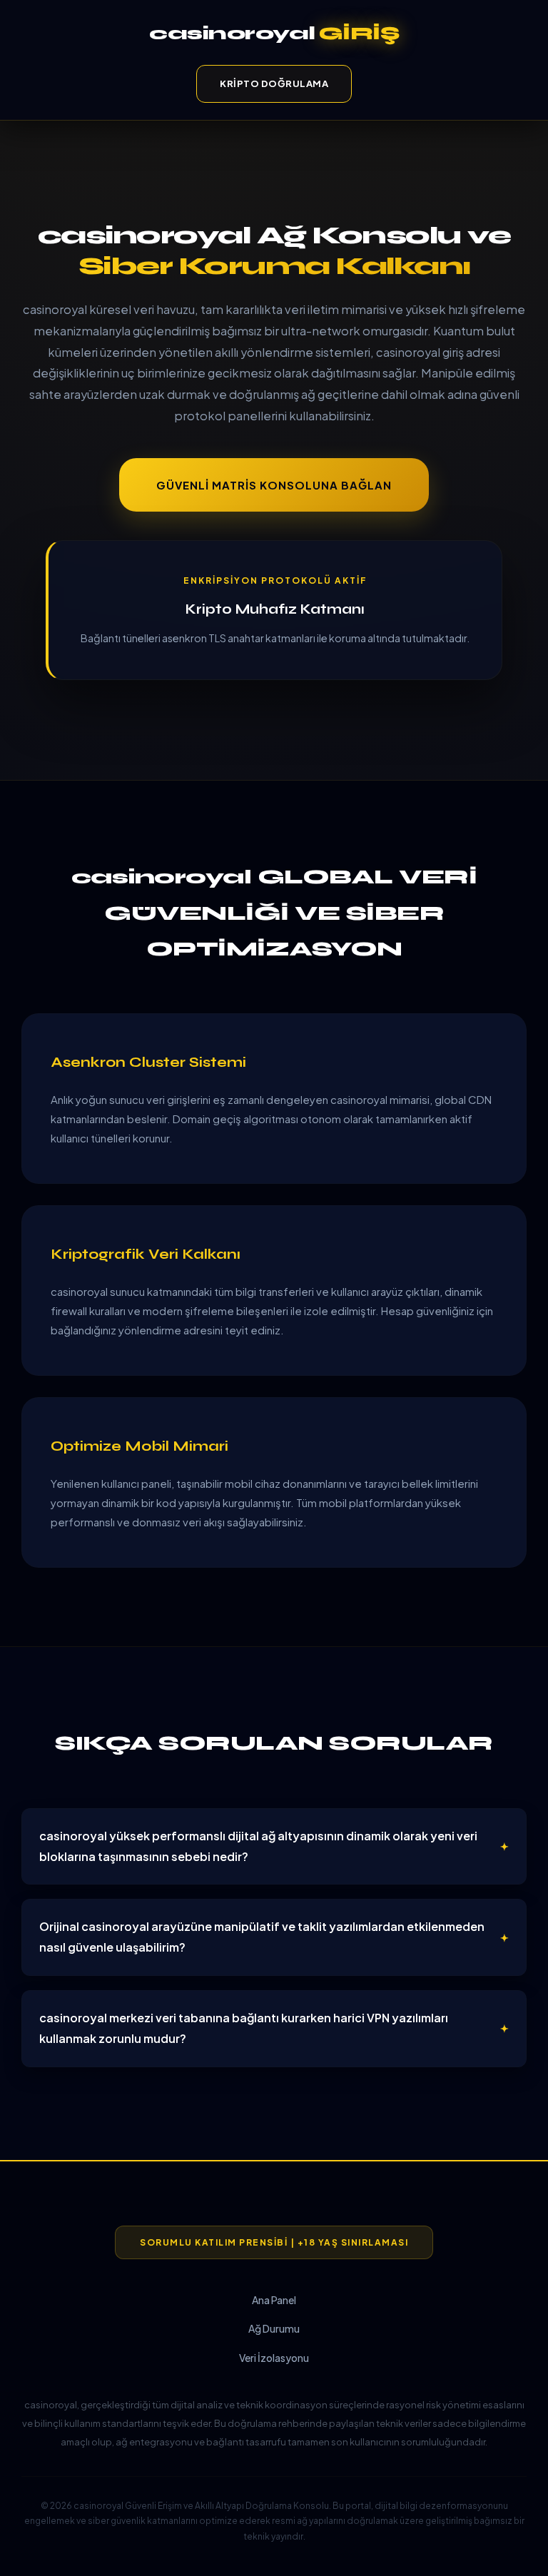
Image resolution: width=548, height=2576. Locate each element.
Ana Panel (274, 2300)
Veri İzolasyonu (274, 2358)
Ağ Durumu (274, 2328)
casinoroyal (274, 33)
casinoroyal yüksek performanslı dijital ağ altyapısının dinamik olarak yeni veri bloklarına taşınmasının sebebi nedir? (258, 1846)
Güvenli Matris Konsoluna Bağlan (274, 485)
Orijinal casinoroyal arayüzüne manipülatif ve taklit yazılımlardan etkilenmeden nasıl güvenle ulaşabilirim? (262, 1937)
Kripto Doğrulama (274, 83)
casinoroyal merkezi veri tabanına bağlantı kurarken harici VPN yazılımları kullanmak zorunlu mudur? (244, 2028)
